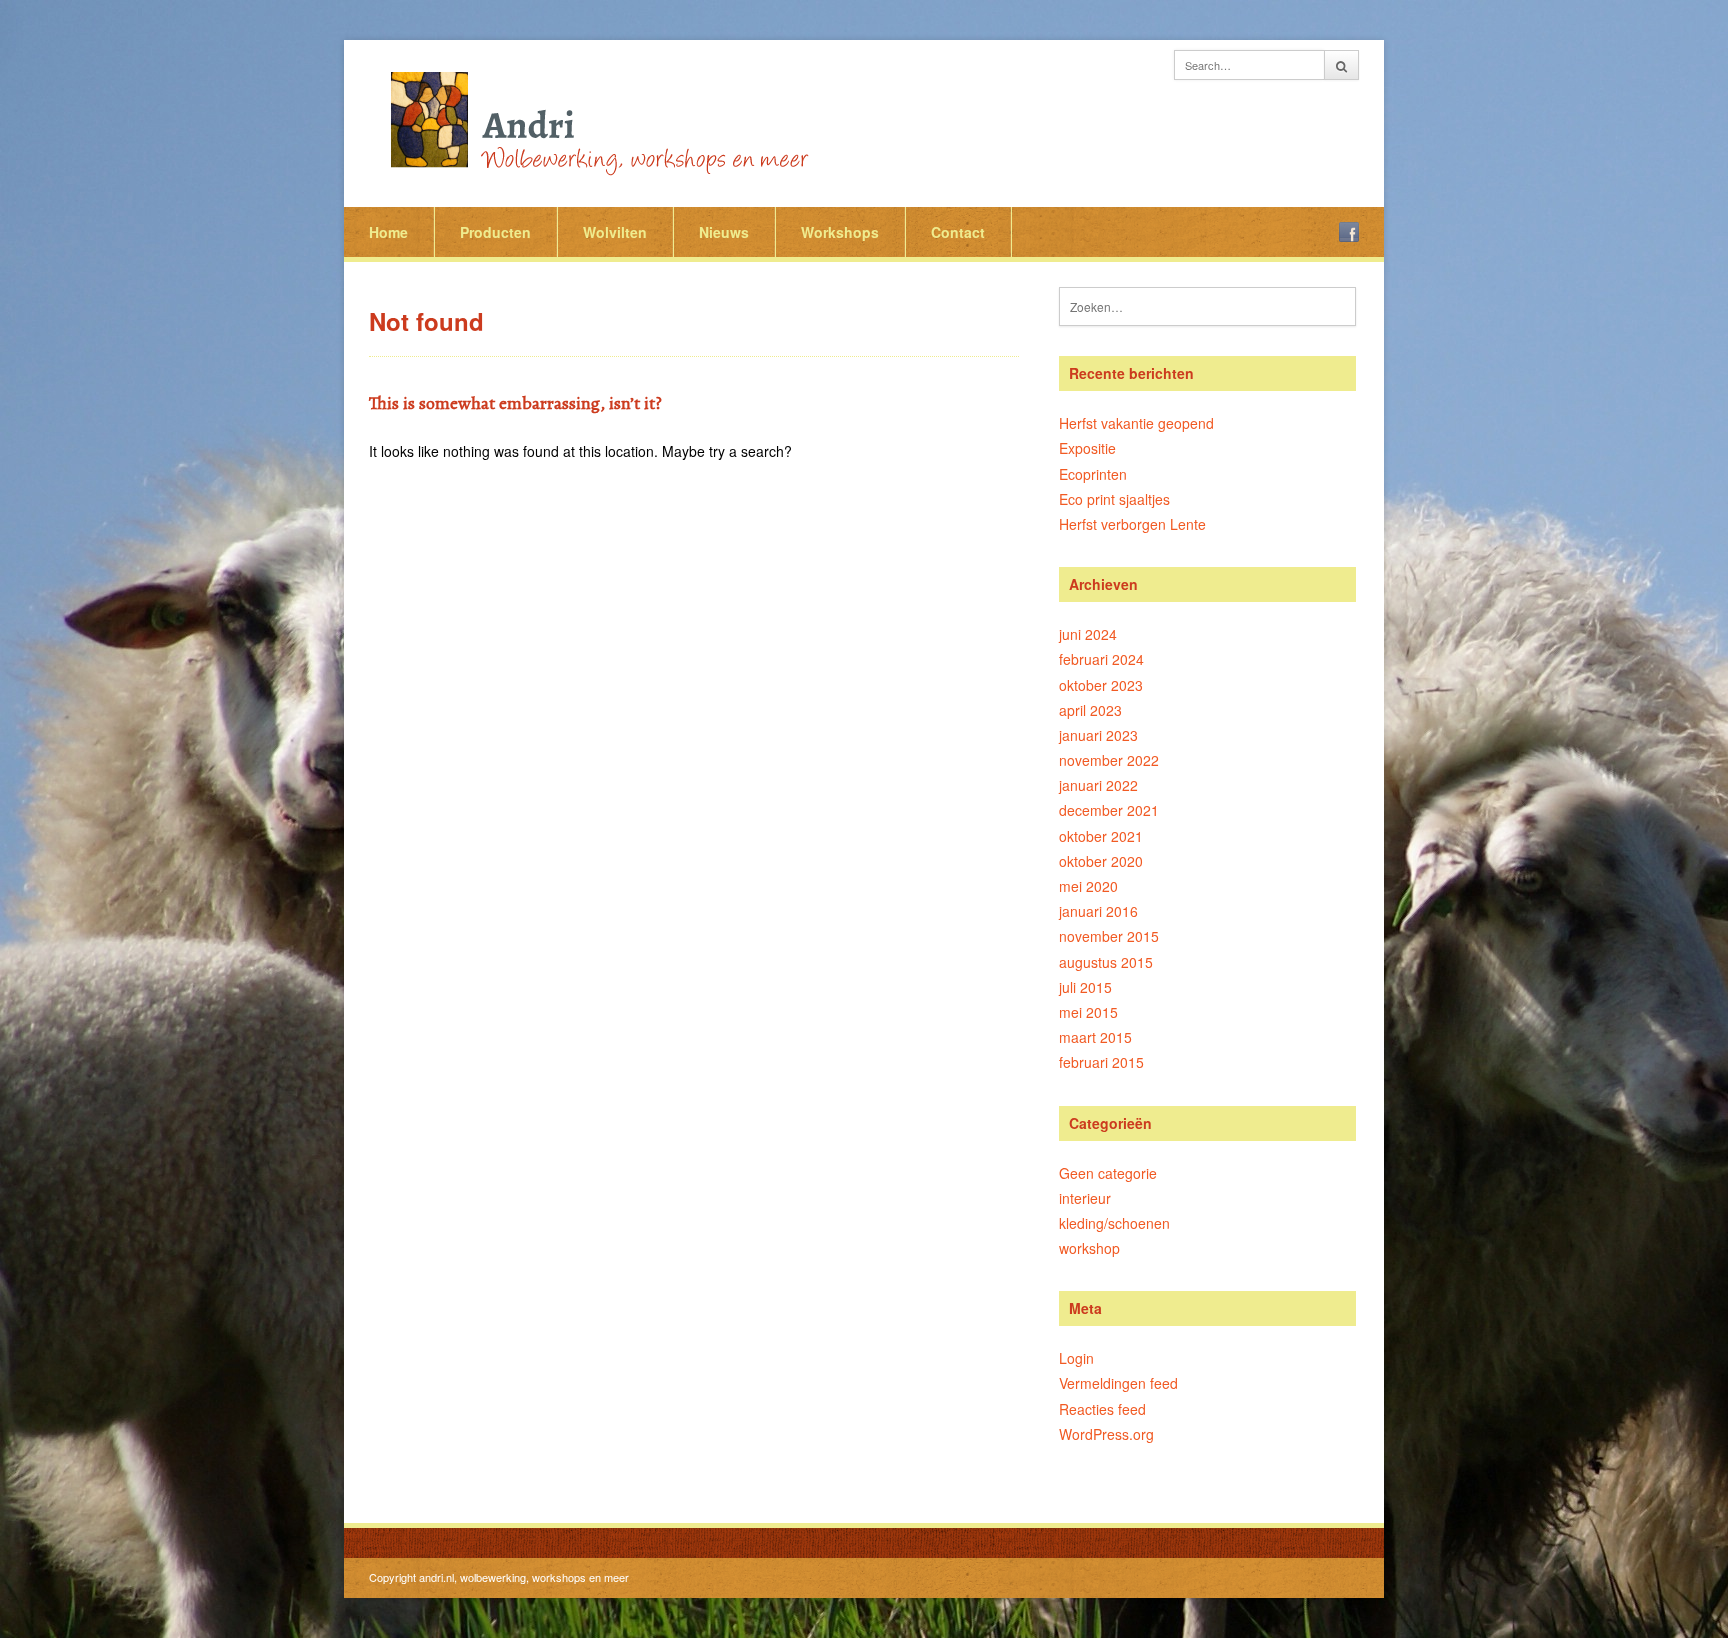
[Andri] (594, 120)
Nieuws (724, 232)
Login (1076, 1358)
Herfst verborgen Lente (1132, 524)
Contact (958, 232)
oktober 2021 (1101, 836)
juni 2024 (1088, 634)
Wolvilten (615, 232)
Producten (495, 232)
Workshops (840, 232)
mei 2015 (1088, 1012)
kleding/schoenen (1114, 1223)
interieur (1085, 1198)
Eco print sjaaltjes (1114, 499)
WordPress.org (1106, 1434)
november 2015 (1109, 936)
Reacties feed (1102, 1409)
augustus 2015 (1106, 962)
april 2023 (1090, 710)
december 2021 (1109, 810)
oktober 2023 (1101, 685)
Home (388, 232)
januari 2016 (1098, 911)
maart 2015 (1095, 1037)
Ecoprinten (1093, 474)
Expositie (1087, 448)
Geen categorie (1108, 1173)
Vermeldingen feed (1118, 1383)
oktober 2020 (1101, 861)
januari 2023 (1098, 735)
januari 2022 (1098, 785)
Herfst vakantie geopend (1136, 423)
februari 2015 (1101, 1062)
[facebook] (1349, 232)
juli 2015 (1085, 987)
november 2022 (1109, 760)
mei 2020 (1088, 886)
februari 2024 (1101, 659)
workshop (1089, 1248)
